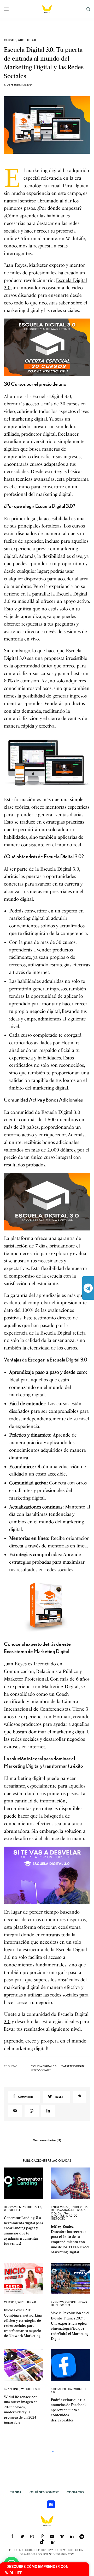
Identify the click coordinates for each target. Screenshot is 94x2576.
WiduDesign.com (62, 2554)
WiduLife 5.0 (31, 2389)
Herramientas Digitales (23, 2207)
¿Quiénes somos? (44, 2492)
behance (51, 2504)
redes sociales (41, 2070)
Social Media (61, 2389)
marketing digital (73, 2066)
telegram (88, 1288)
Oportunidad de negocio (64, 2217)
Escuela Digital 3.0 (60, 869)
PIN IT (50, 347)
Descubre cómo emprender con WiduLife (37, 2570)
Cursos (10, 40)
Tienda (16, 2492)
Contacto (75, 2492)
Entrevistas (60, 2207)
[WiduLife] (47, 9)
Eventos (57, 2302)
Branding (12, 2389)
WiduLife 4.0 (27, 40)
